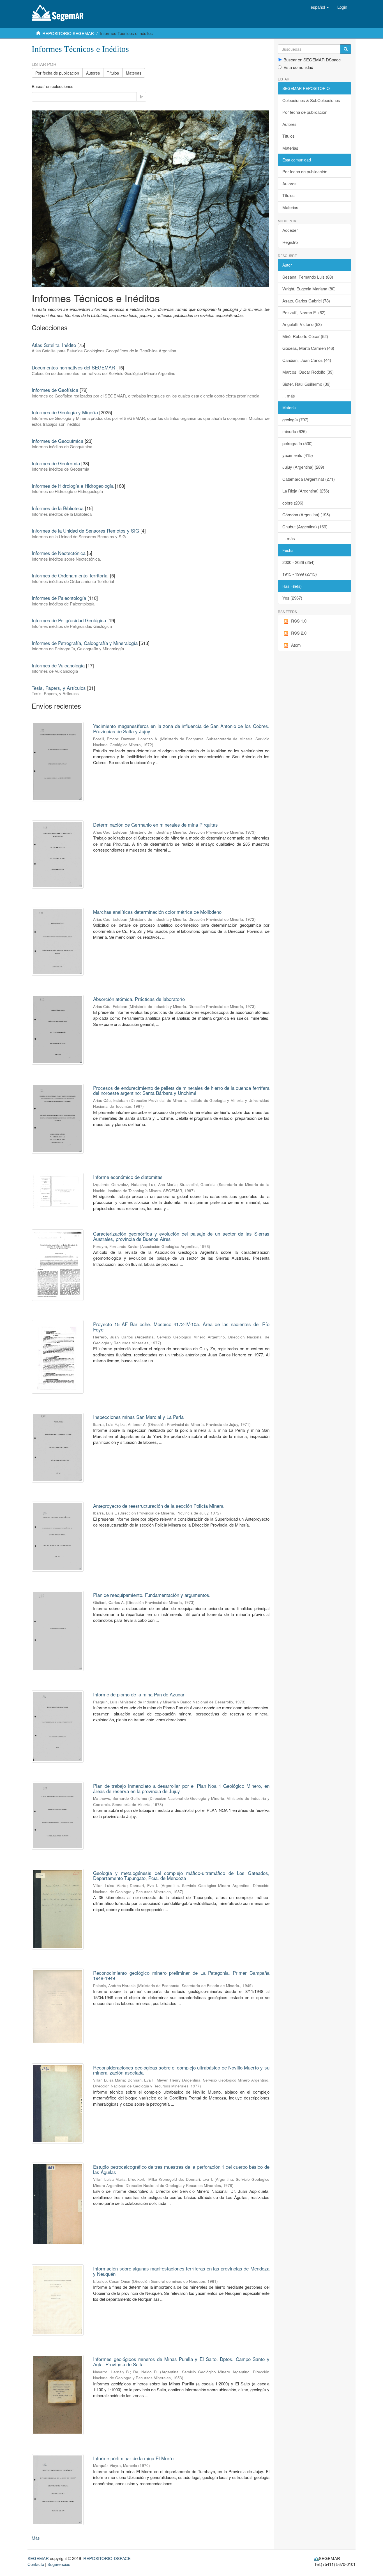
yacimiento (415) (298, 455)
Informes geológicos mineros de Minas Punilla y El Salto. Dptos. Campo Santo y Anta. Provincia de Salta (181, 2362)
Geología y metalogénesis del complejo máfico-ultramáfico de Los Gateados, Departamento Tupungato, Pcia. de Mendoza (181, 1876)
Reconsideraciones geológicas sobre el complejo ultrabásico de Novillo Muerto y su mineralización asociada (181, 2070)
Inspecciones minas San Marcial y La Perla (138, 1417)
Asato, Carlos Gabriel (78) (306, 301)
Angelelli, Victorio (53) (302, 324)
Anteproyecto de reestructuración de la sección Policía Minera (158, 1506)
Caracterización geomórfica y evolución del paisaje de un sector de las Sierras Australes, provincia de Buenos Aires (181, 1236)
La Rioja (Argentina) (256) (306, 491)
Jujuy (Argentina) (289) (303, 467)
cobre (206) (293, 503)
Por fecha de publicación (57, 73)
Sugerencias (59, 2564)
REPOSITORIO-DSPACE (107, 2558)
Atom (296, 645)
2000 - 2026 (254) (298, 562)
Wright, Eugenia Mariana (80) (309, 289)
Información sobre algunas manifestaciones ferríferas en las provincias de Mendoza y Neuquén (181, 2271)
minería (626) (295, 431)
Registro (290, 242)
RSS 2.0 (299, 633)
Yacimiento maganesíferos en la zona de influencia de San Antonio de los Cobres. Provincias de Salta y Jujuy (181, 729)
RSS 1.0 (299, 621)
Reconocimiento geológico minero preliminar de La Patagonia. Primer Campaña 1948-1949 (181, 1975)
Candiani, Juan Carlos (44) (307, 360)
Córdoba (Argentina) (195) (306, 514)
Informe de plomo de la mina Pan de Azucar (139, 1694)
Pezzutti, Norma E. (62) (304, 312)
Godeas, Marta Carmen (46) (308, 348)
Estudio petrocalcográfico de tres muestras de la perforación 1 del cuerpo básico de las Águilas (181, 2169)
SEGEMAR (38, 2558)
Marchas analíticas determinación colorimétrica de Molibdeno (157, 912)
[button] (320, 7)
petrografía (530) (297, 443)
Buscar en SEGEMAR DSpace (312, 60)
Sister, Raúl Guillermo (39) (306, 384)
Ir (141, 97)
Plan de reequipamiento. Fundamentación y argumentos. (152, 1595)
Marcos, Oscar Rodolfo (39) (308, 372)
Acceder (290, 230)
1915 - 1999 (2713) (300, 574)
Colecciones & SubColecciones (311, 100)
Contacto (36, 2564)
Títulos (113, 73)
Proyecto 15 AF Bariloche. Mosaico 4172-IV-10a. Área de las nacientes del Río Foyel (181, 1327)
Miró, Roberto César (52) (305, 336)
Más (36, 2538)
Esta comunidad (298, 67)
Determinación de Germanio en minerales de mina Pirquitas (155, 825)
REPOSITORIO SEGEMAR (68, 33)
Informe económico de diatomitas (128, 1177)
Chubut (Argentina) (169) (305, 527)
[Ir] (346, 49)
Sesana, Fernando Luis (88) (308, 277)
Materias (134, 73)
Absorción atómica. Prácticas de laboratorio (139, 999)
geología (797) (295, 419)
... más (289, 396)
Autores (93, 73)
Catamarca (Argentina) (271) (309, 479)
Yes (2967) (292, 598)
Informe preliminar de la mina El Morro (133, 2458)
